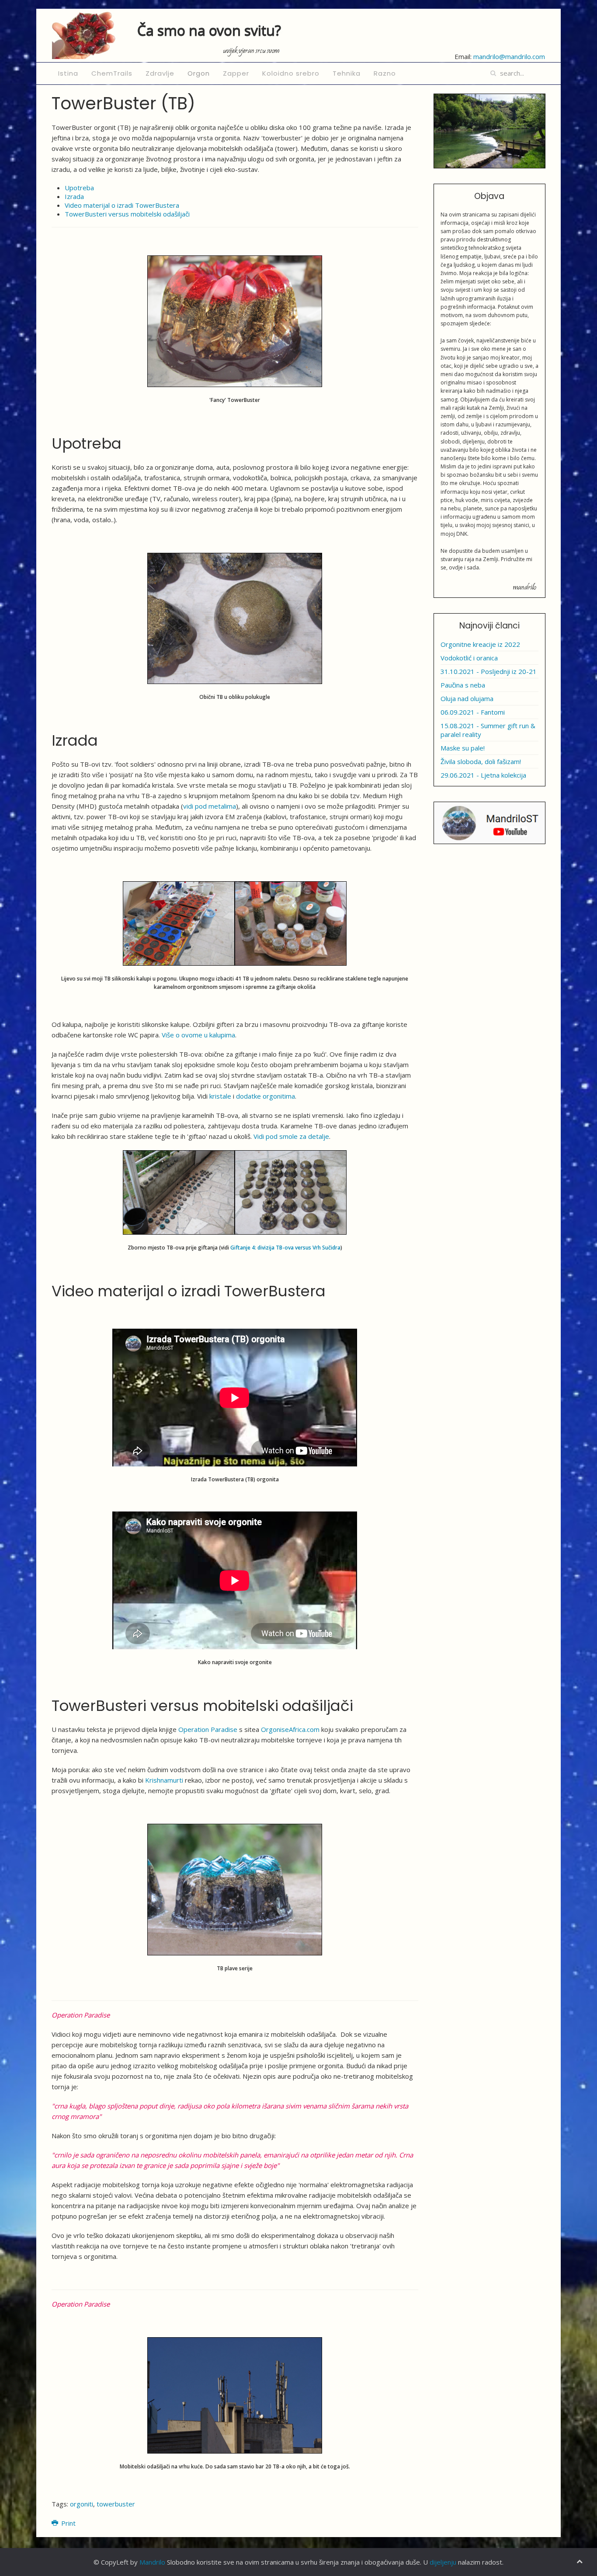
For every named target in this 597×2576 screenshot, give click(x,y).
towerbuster (116, 2504)
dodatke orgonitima (266, 1096)
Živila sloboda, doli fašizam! (481, 761)
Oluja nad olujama (467, 698)
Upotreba (79, 188)
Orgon (199, 73)
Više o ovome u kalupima (198, 1035)
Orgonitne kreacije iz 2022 (480, 644)
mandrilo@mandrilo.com (509, 56)
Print (68, 2523)
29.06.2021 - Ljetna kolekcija (483, 775)
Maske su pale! (463, 748)
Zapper (236, 73)
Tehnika (347, 73)
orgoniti (82, 2504)
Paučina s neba (463, 685)
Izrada (74, 196)
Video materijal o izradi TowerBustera (122, 205)
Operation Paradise (208, 1729)
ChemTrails (112, 73)
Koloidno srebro (291, 73)
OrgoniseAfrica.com (290, 1729)
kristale (220, 1096)
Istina (68, 73)
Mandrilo (152, 2562)
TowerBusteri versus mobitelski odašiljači (127, 214)
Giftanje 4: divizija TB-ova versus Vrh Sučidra (285, 1248)
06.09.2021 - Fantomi (473, 712)
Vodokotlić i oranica (469, 658)
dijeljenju (443, 2562)
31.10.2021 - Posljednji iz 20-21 (489, 671)
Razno (385, 73)
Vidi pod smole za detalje (291, 1136)
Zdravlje (160, 73)
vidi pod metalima (210, 806)
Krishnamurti (164, 1780)
